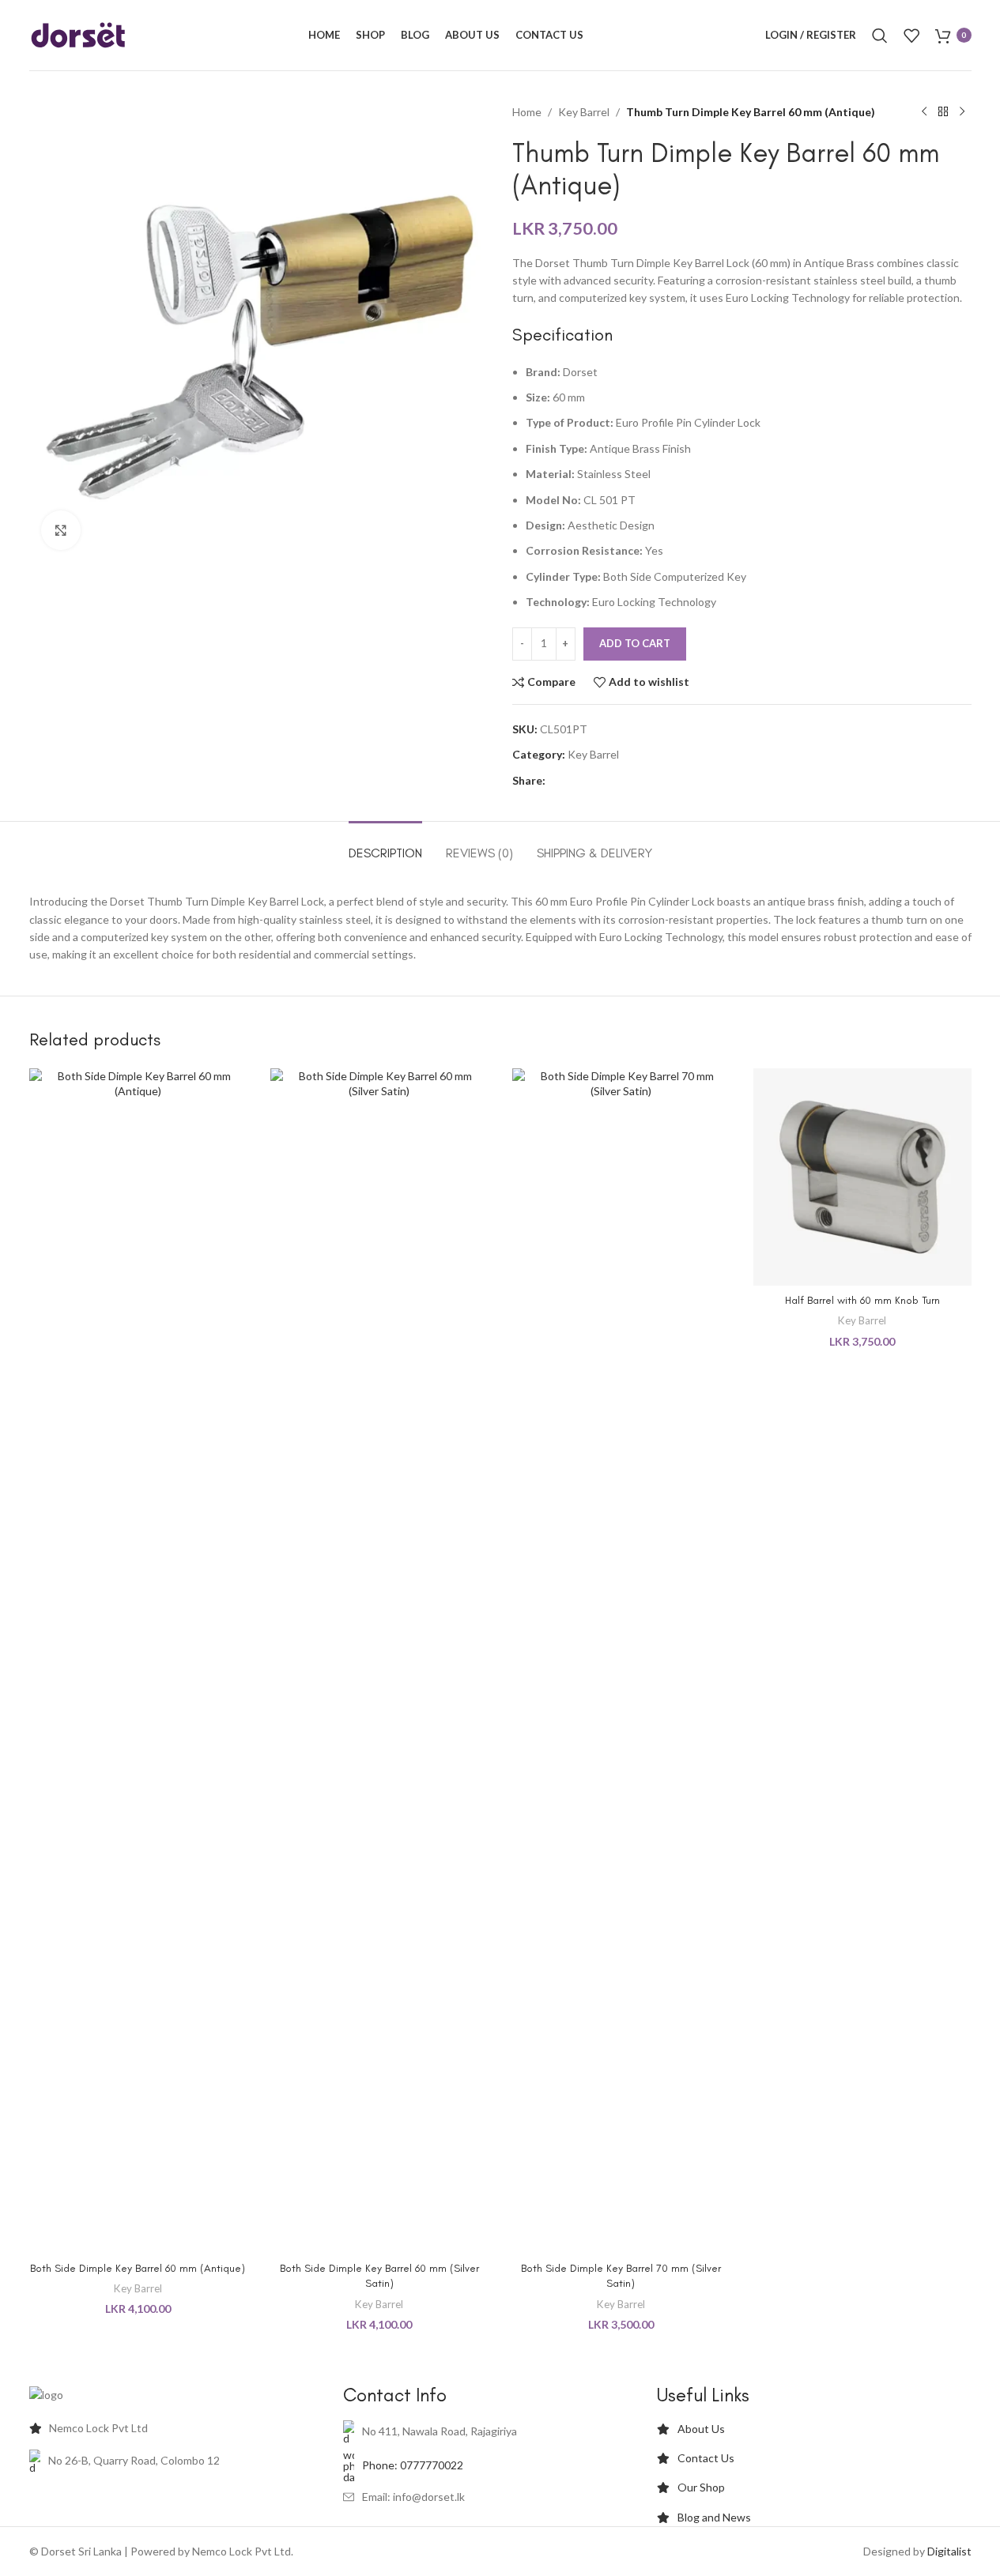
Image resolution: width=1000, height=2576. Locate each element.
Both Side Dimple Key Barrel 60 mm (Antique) (138, 2268)
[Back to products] (943, 112)
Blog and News (714, 2517)
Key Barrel (584, 112)
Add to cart (635, 643)
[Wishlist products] (911, 36)
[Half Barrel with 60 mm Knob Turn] (862, 1175)
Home (527, 112)
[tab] (385, 845)
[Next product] (962, 112)
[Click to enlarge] (61, 530)
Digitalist (949, 2551)
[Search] (880, 36)
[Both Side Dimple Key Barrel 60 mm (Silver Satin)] (379, 1659)
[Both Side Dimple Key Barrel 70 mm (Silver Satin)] (621, 1659)
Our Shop (701, 2487)
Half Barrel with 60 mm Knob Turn (862, 1300)
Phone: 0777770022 (413, 2465)
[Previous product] (924, 112)
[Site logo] (78, 34)
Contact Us (706, 2458)
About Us (701, 2429)
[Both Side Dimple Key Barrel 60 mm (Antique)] (138, 1659)
